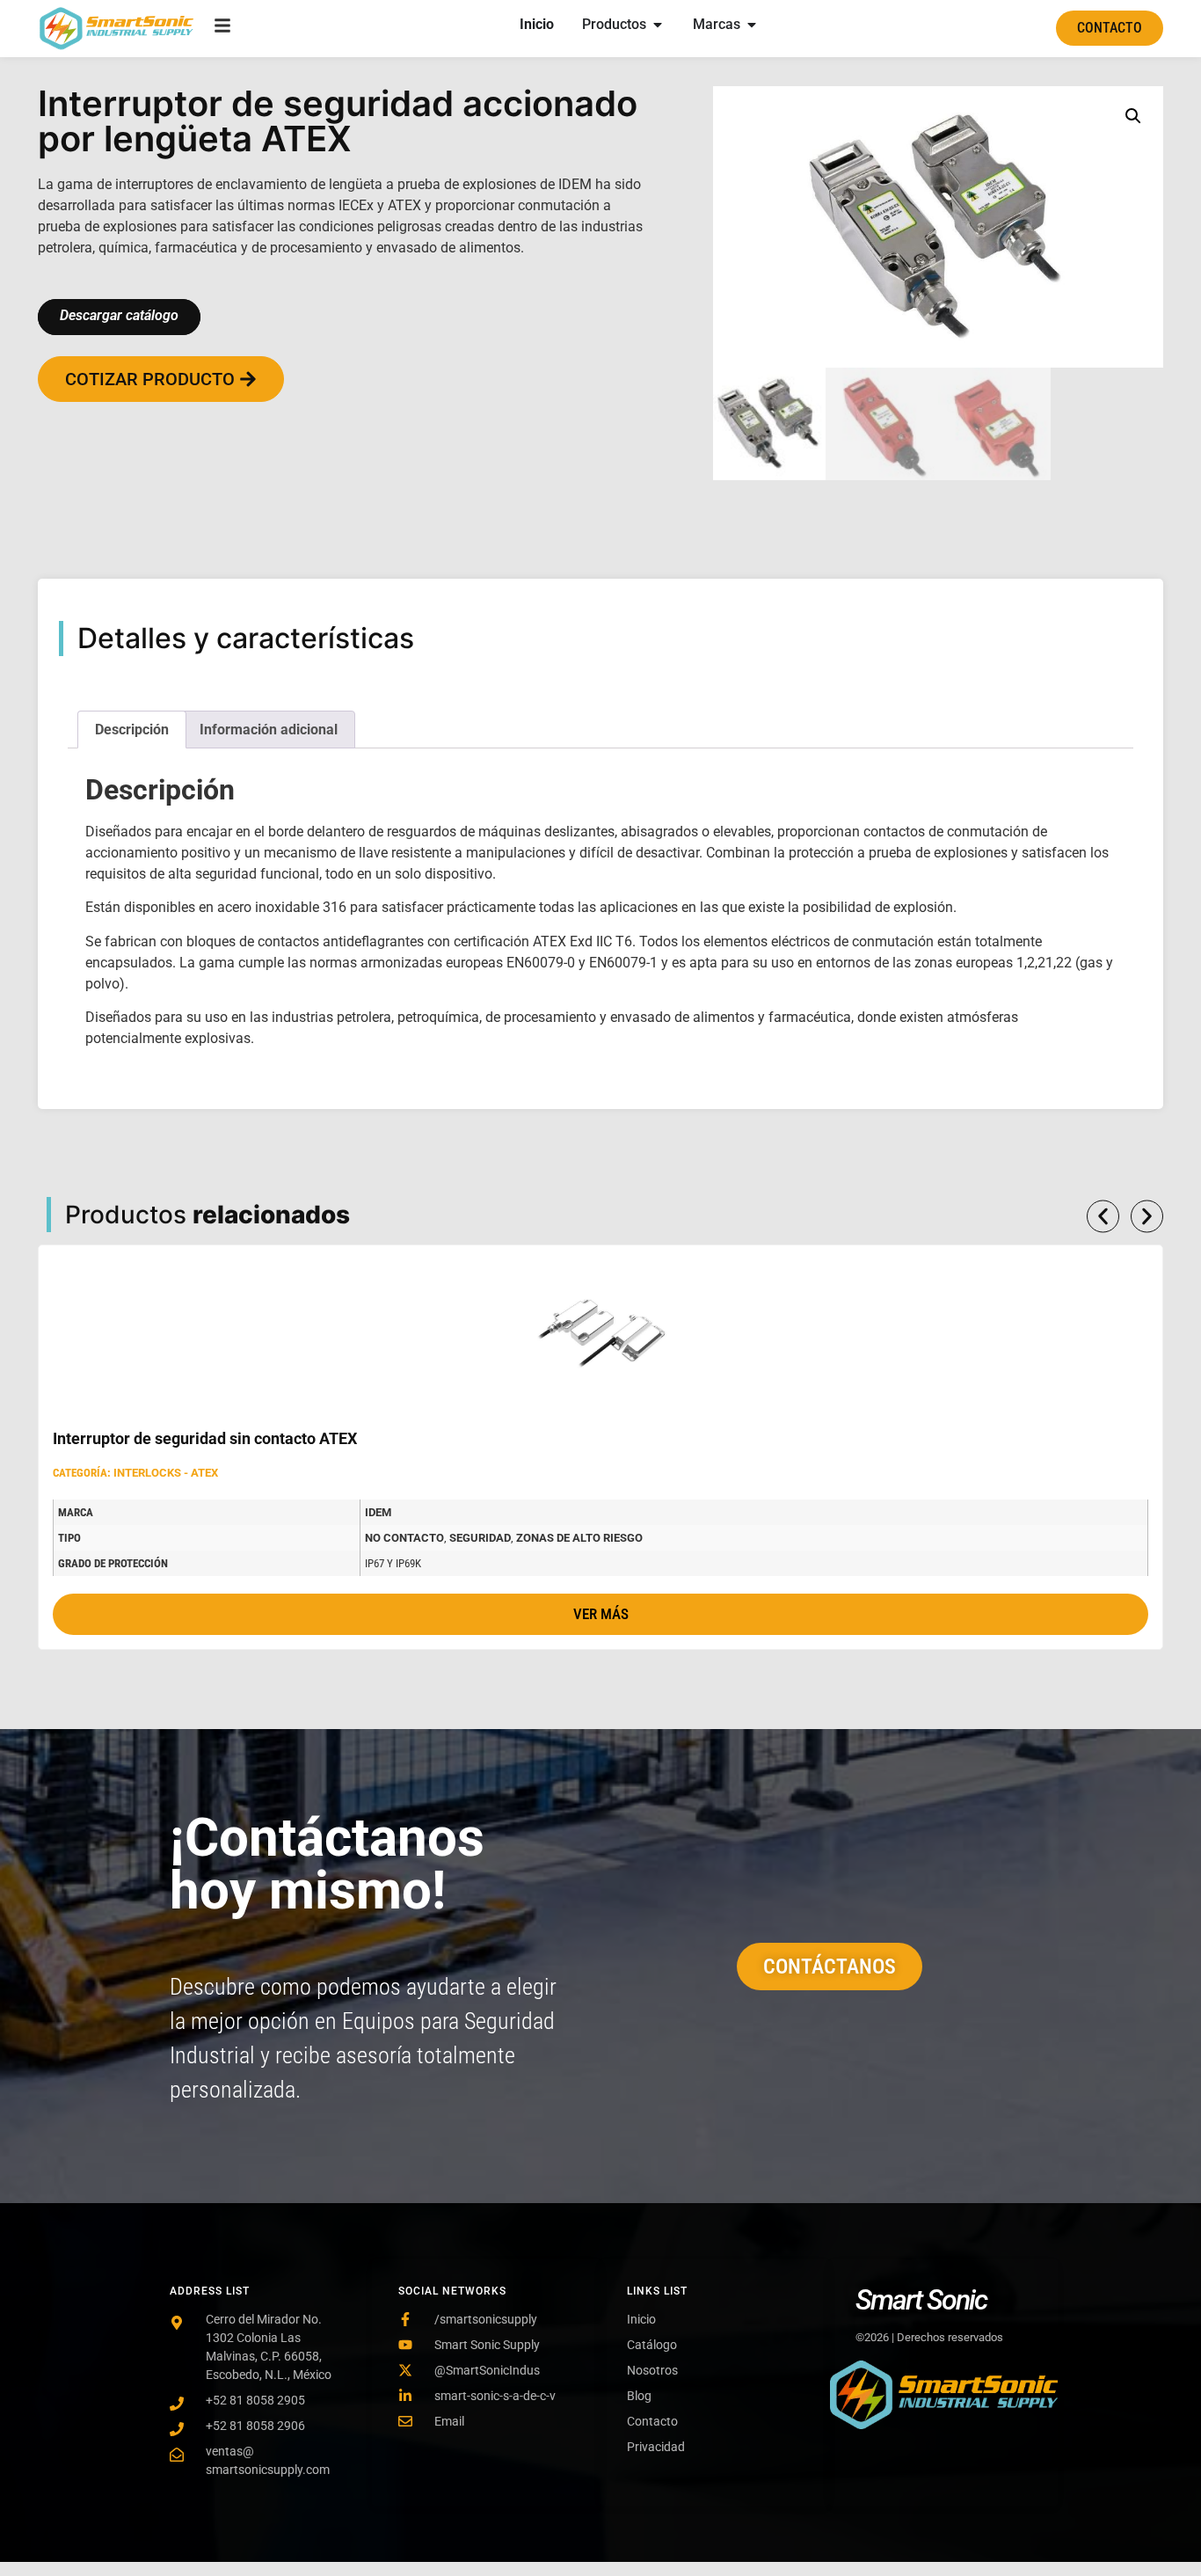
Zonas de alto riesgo (579, 1538)
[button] (1133, 116)
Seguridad (480, 1538)
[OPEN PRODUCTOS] (658, 25)
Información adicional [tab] (269, 730)
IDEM (378, 1512)
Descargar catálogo (119, 315)
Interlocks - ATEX (166, 1473)
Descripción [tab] (132, 730)
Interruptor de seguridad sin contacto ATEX (205, 1438)
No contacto (404, 1538)
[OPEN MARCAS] (752, 25)
